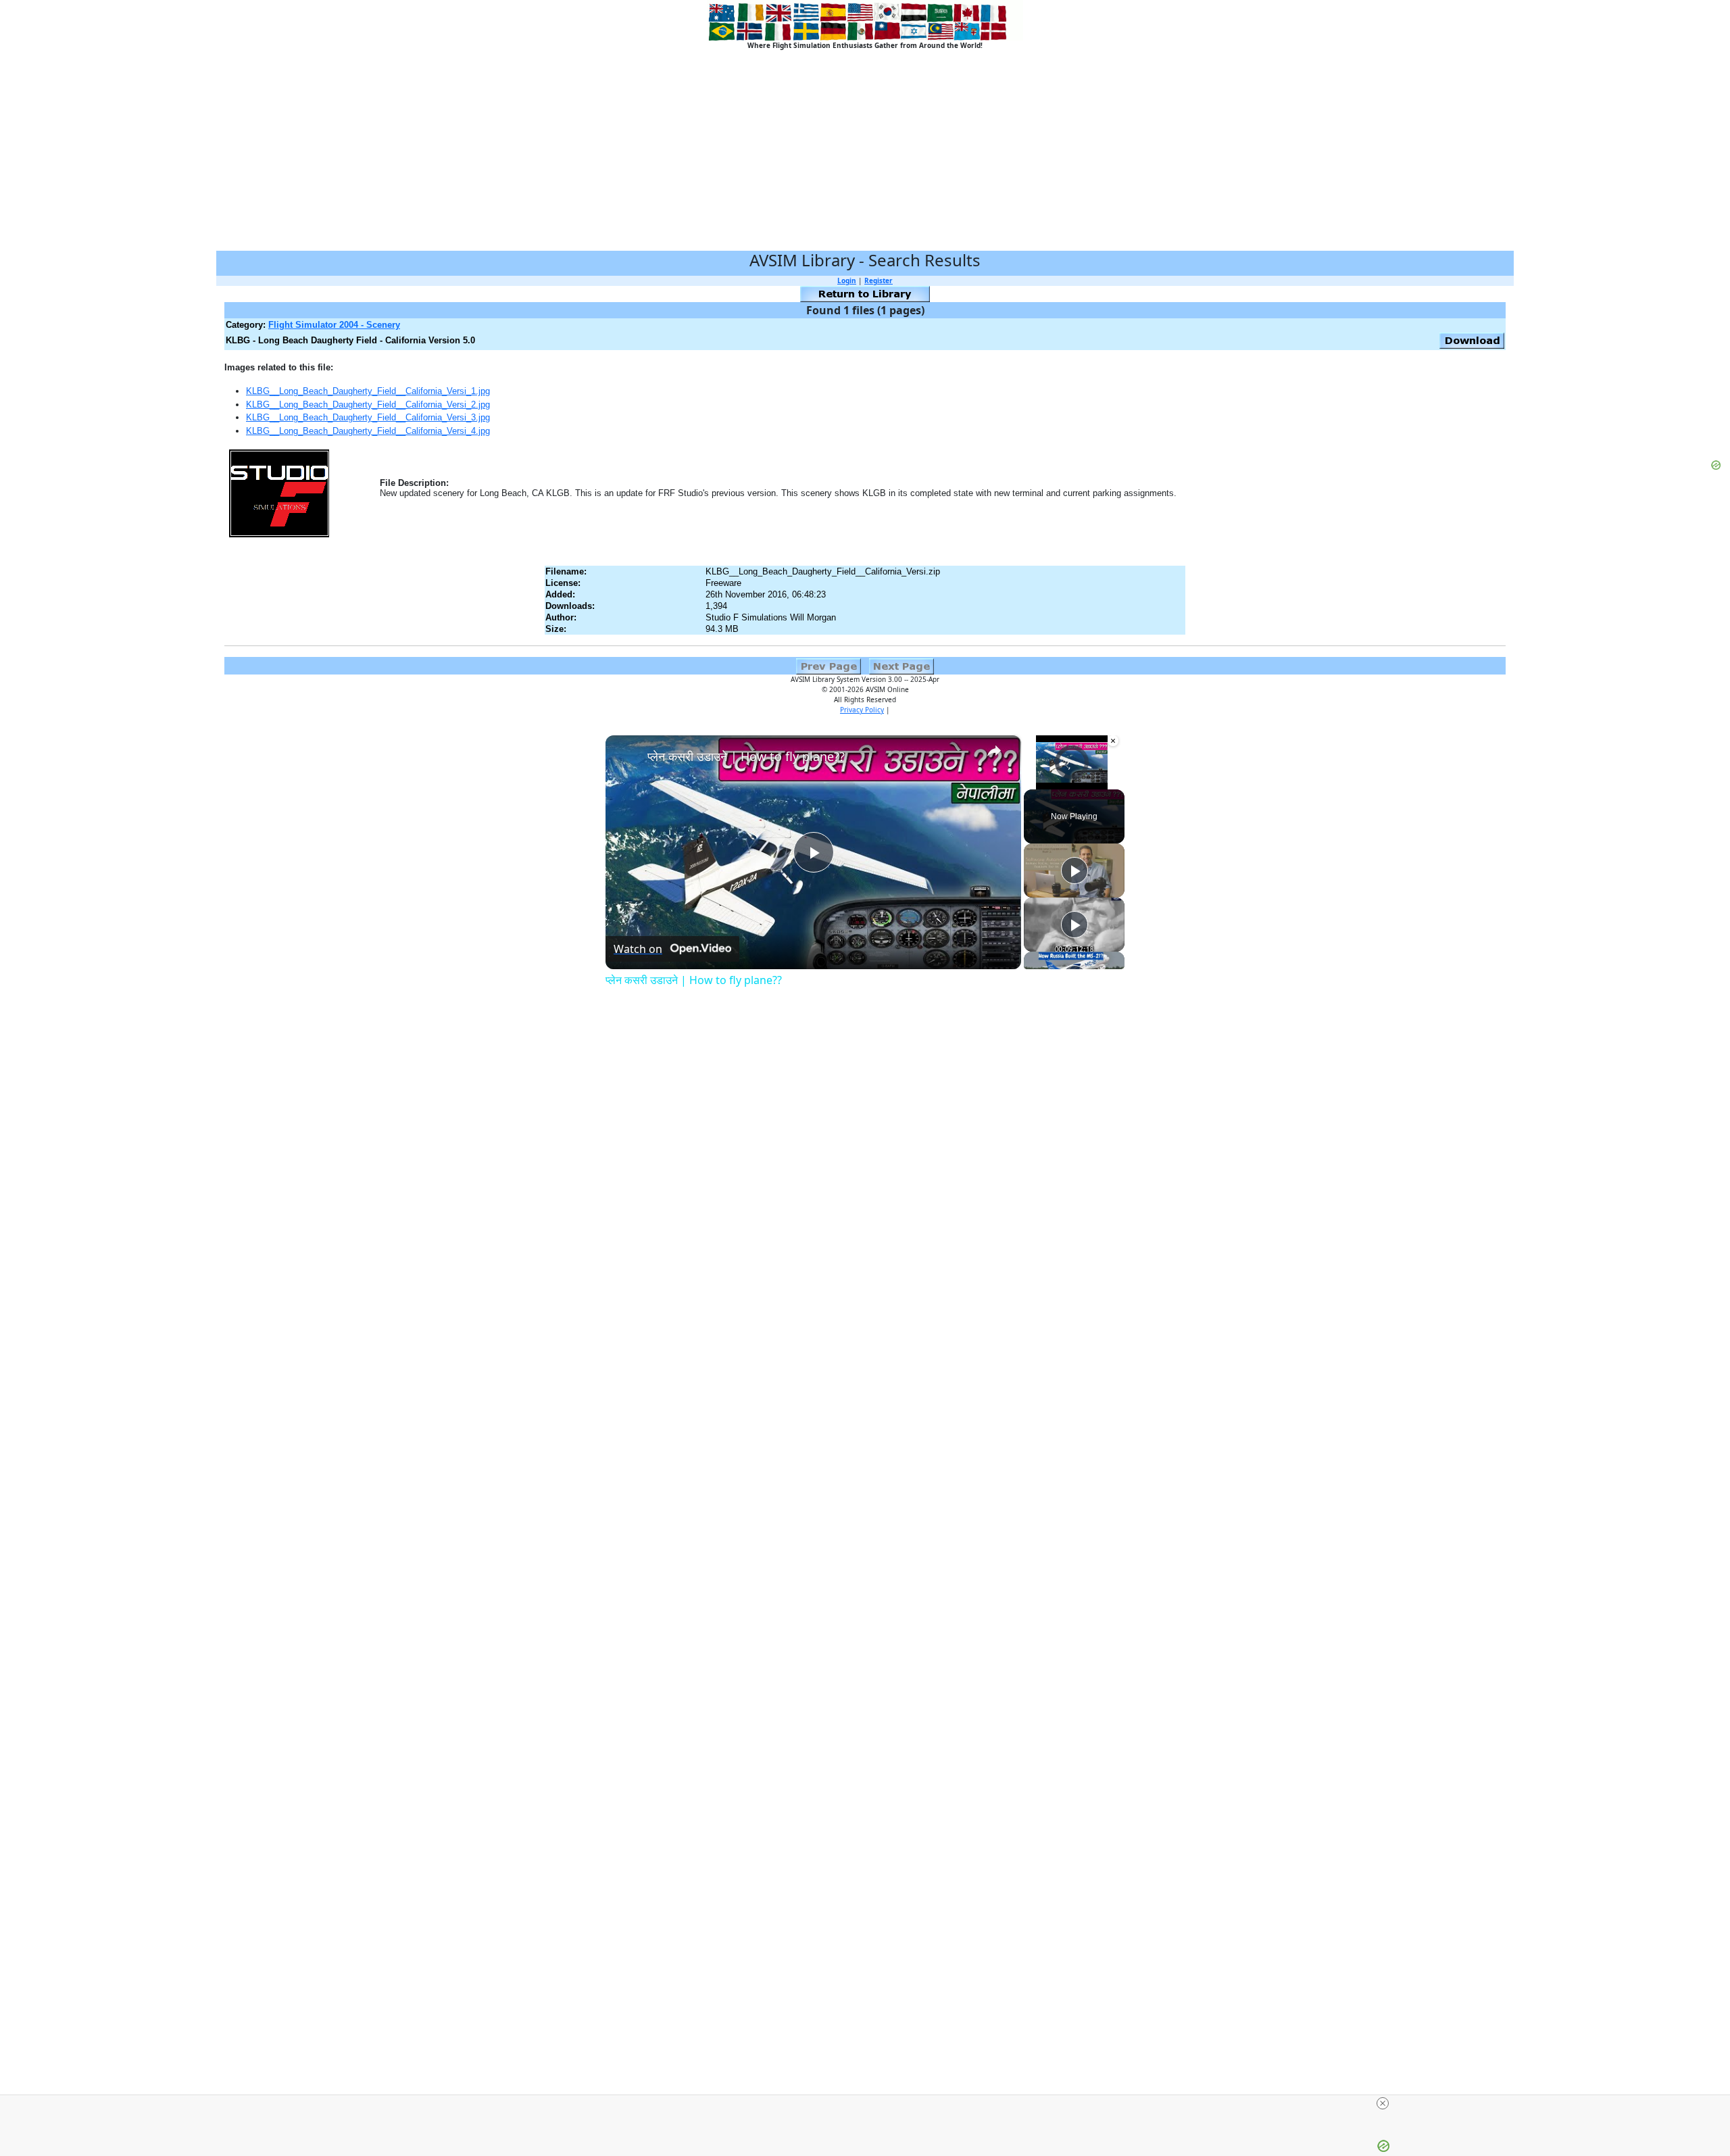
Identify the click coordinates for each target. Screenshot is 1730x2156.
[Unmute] (1048, 781)
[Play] (1032, 781)
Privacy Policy (862, 710)
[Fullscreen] (1112, 781)
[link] (627, 757)
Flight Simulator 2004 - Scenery (334, 325)
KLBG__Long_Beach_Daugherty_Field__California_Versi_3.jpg (368, 417)
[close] (1383, 2103)
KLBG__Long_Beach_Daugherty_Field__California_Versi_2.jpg (368, 405)
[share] (994, 751)
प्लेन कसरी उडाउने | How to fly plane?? (746, 756)
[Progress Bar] (1072, 773)
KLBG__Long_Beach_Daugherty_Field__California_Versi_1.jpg (368, 391)
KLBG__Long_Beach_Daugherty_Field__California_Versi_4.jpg (368, 431)
